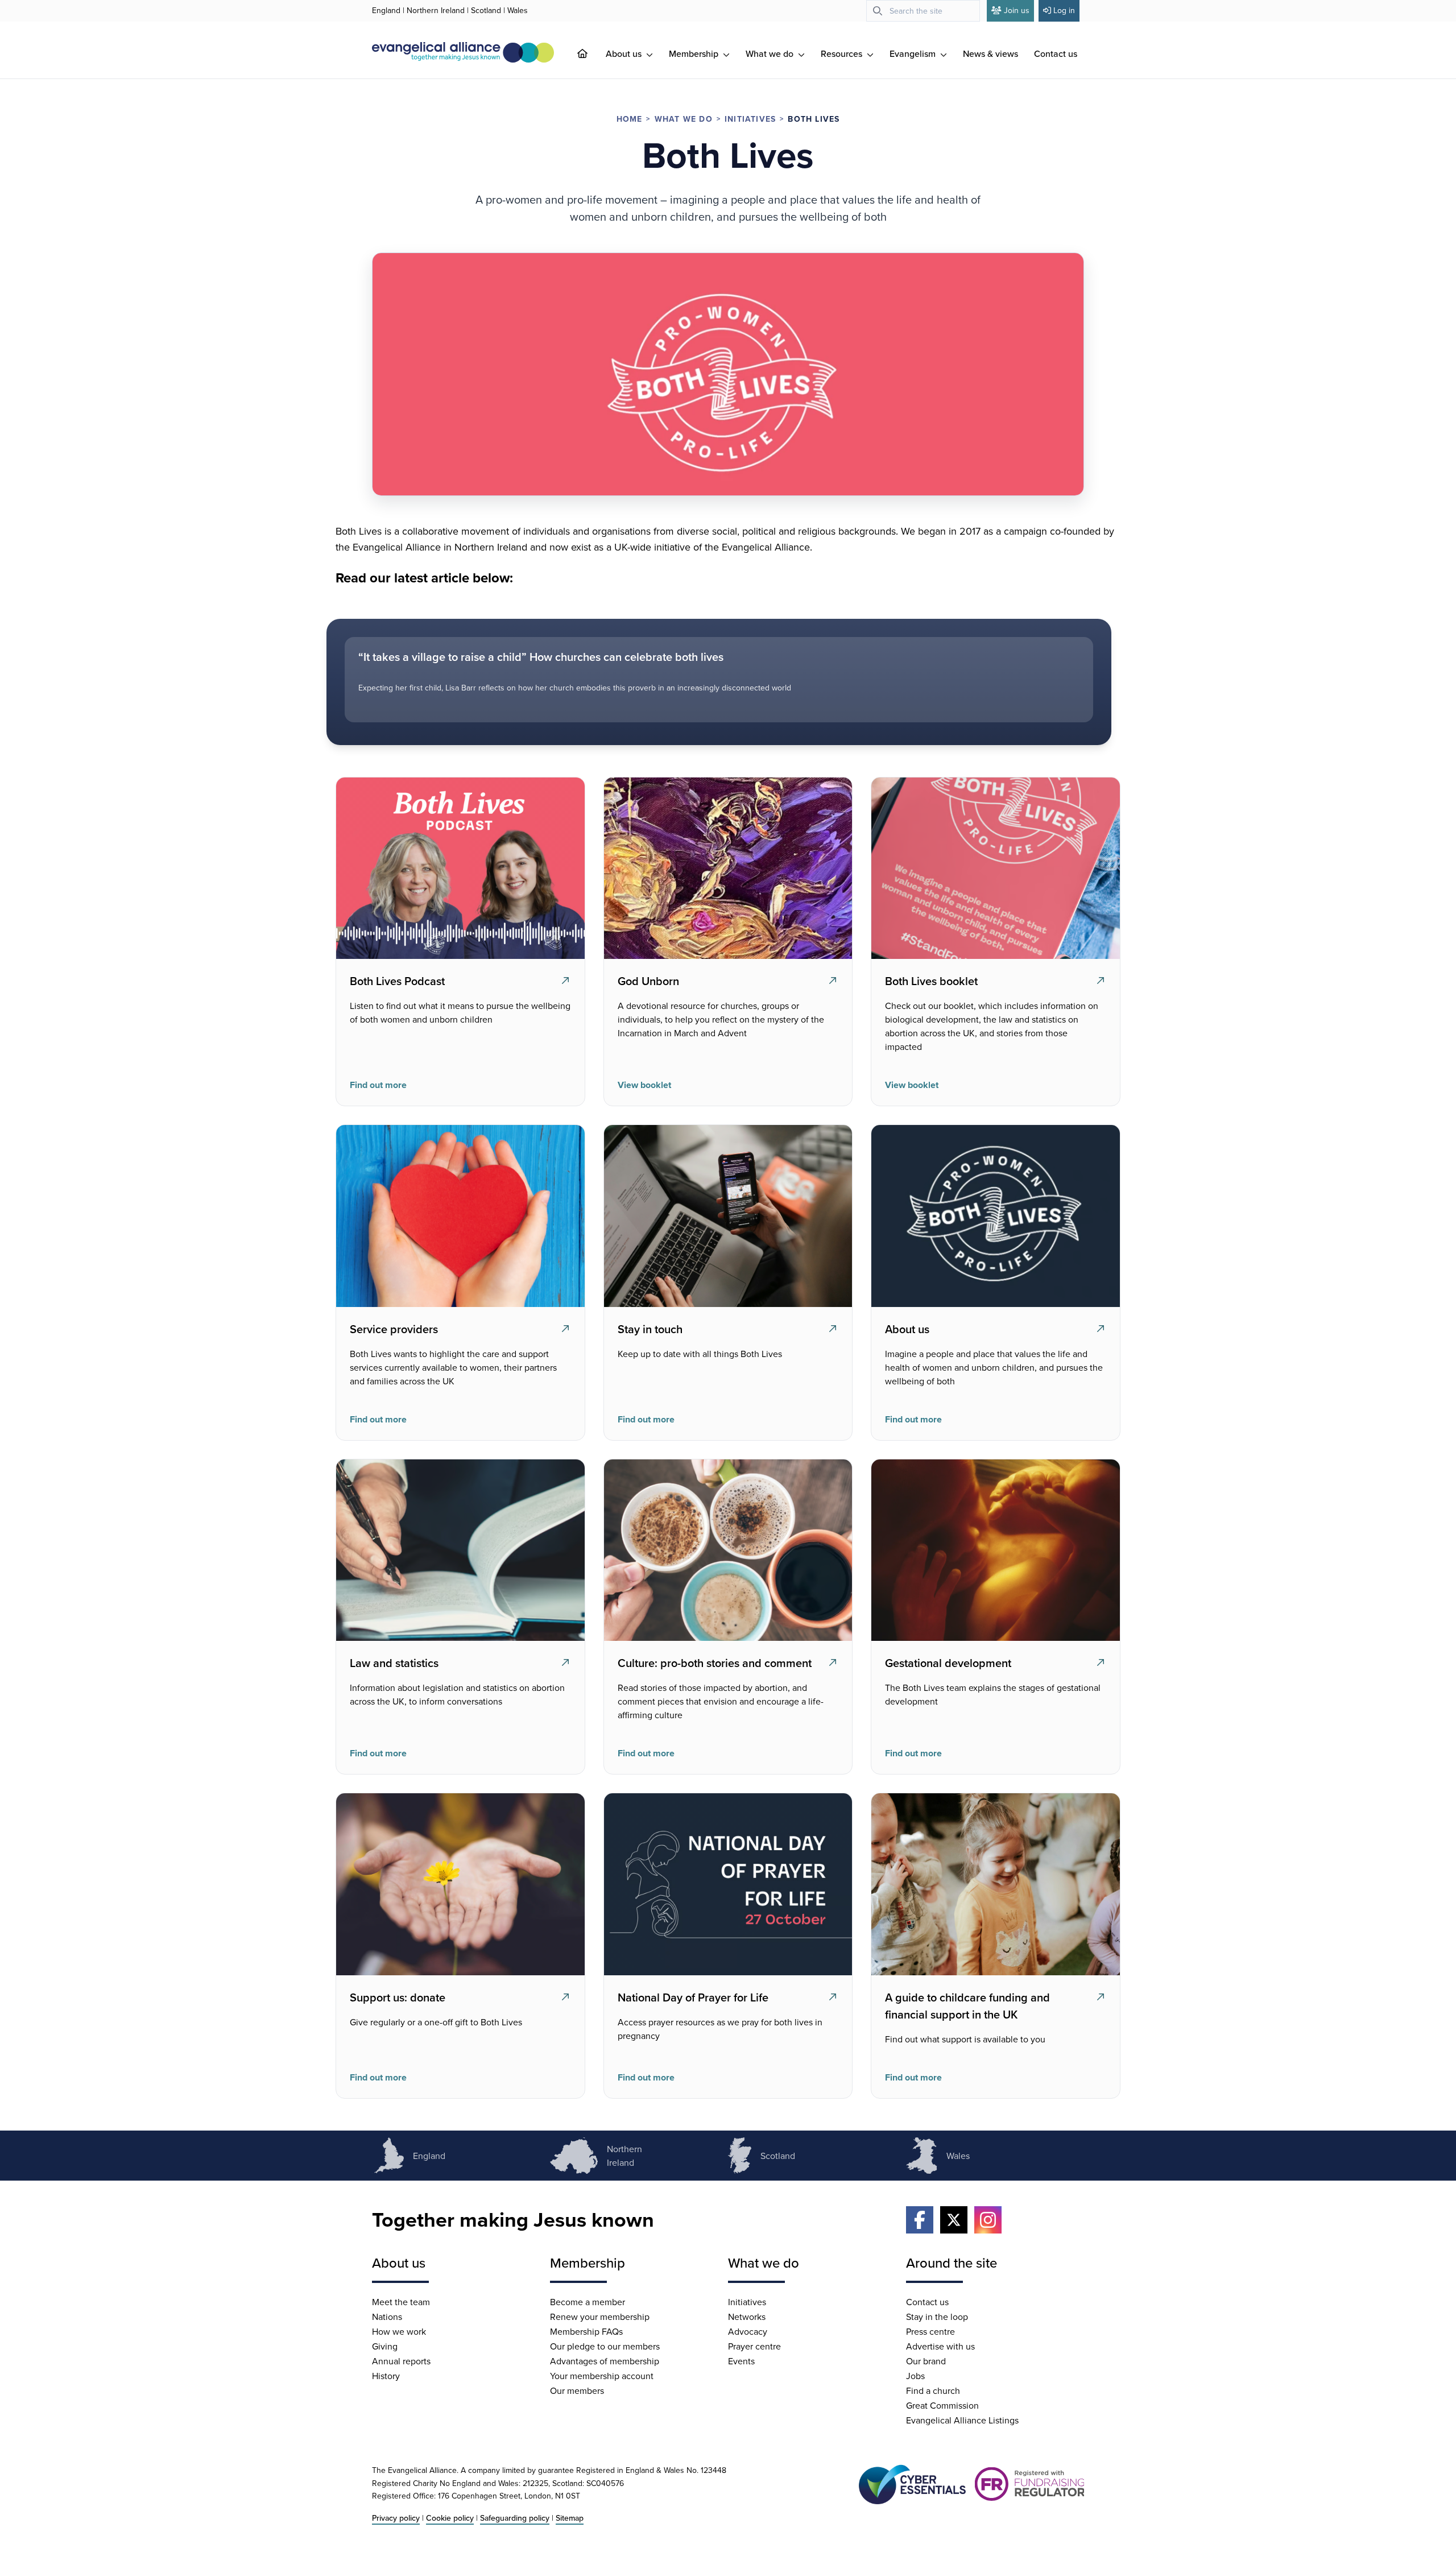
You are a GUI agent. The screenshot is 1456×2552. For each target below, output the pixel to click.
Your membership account (602, 2376)
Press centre (930, 2331)
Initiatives (750, 119)
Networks (747, 2317)
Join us (1017, 10)
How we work (399, 2331)
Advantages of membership (605, 2361)
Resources (843, 53)
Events (741, 2361)
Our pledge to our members (605, 2346)
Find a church (933, 2390)
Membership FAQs (586, 2331)
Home (630, 119)
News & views (990, 53)
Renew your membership (600, 2317)
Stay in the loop (937, 2317)
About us (625, 53)
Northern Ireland (436, 10)
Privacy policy (396, 2518)
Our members (577, 2390)
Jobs (915, 2376)
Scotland (486, 10)
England (386, 10)
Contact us (1056, 53)
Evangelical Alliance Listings (962, 2420)
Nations (387, 2317)
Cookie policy (450, 2518)
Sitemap (570, 2518)
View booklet (644, 1085)
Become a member (588, 2302)
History (386, 2376)
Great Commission (942, 2405)
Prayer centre (754, 2346)
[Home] (591, 53)
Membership (695, 53)
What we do (771, 53)
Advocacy (748, 2331)
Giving (385, 2346)
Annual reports (401, 2361)
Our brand (926, 2361)
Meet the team (401, 2302)
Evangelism (914, 53)
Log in (1064, 10)
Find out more (378, 1085)
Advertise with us (940, 2346)
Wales (518, 10)
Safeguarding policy (515, 2518)
